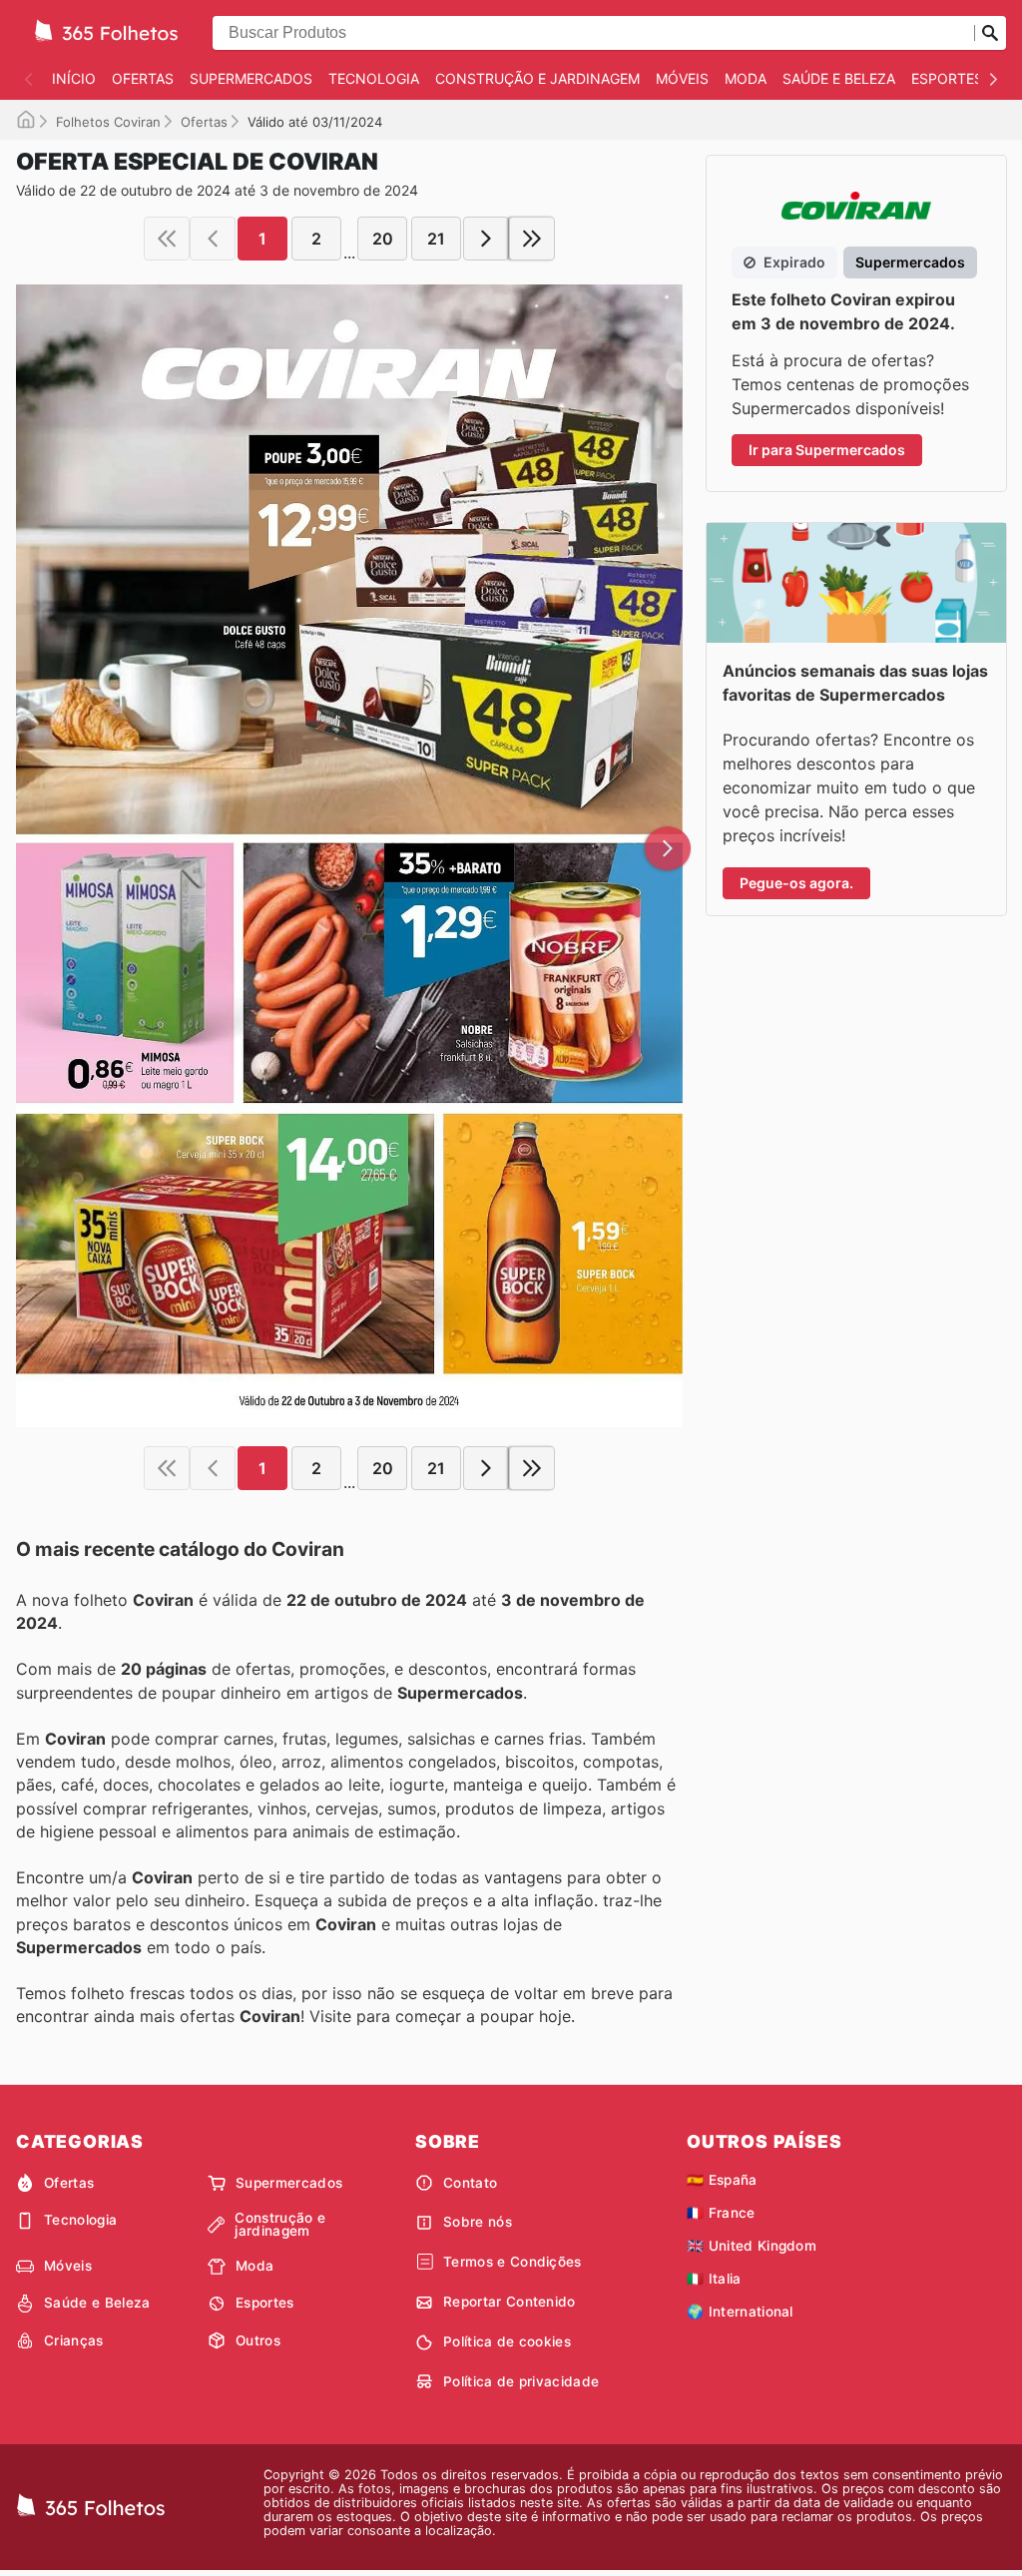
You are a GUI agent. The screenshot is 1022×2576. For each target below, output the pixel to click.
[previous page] (213, 239)
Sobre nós (478, 2222)
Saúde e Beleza (839, 78)
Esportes (947, 78)
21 (436, 239)
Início (74, 78)
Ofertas (143, 78)
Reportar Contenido (510, 2302)
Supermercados (251, 78)
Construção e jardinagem (537, 78)
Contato (470, 2183)
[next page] (486, 239)
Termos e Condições (512, 2262)
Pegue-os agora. (796, 883)
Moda (746, 78)
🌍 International (740, 2312)
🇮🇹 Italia (714, 2279)
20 (383, 239)
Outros (258, 2340)
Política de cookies (507, 2341)
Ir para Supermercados (827, 450)
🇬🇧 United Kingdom (752, 2246)
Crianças (74, 2340)
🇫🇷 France (721, 2213)
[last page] (532, 239)
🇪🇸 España (722, 2180)
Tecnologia (374, 78)
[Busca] (990, 33)
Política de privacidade (521, 2381)
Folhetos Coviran (108, 122)
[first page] (167, 239)
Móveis (682, 78)
